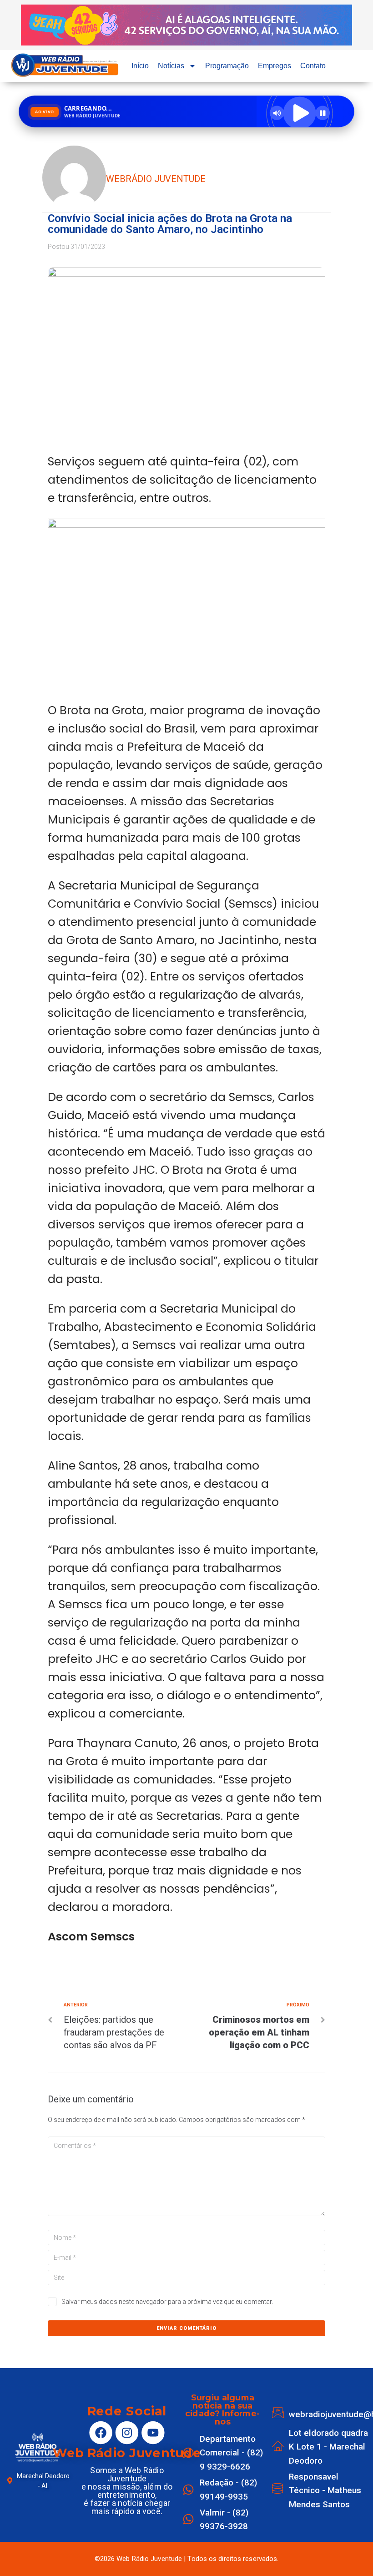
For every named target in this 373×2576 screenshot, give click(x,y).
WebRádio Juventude (156, 179)
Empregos (275, 66)
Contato (313, 66)
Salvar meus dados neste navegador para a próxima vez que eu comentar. (167, 2302)
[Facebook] (101, 2433)
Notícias (171, 66)
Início (140, 66)
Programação (227, 66)
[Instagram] (127, 2433)
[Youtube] (153, 2433)
